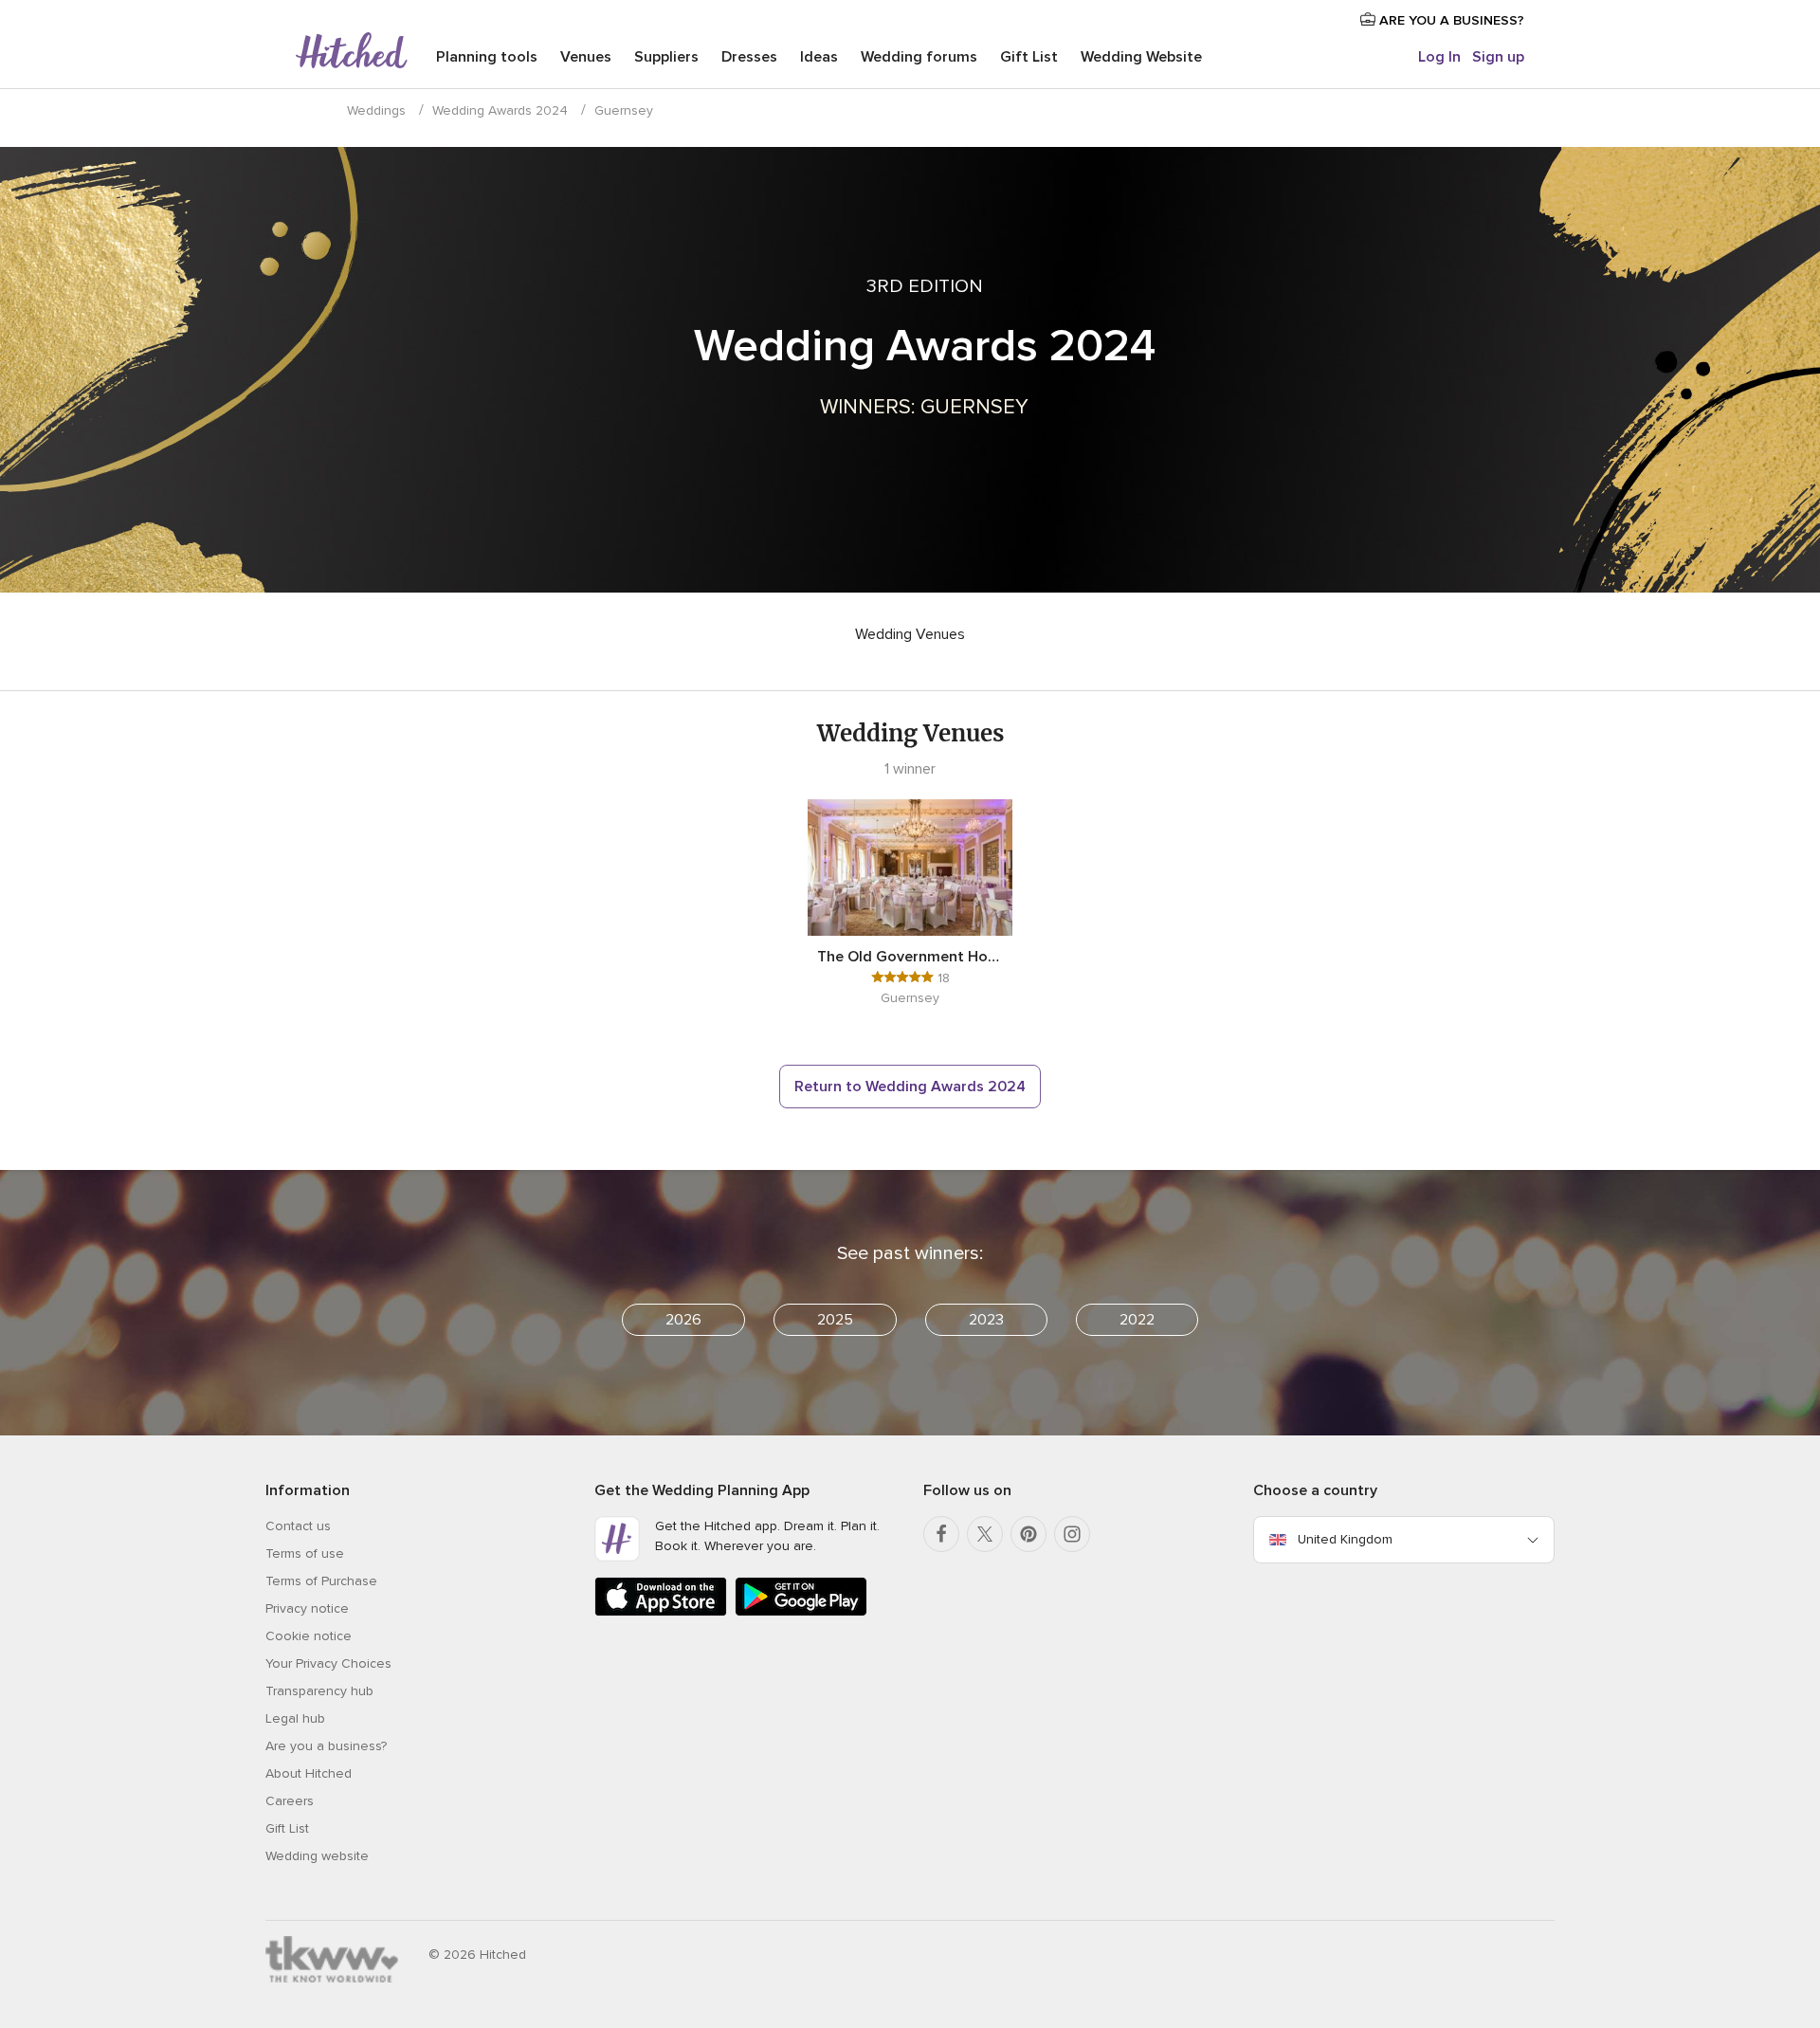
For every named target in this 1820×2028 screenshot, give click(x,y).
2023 (986, 1320)
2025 (835, 1320)
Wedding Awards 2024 (500, 110)
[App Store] (661, 1612)
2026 (683, 1320)
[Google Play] (801, 1612)
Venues (586, 57)
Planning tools (487, 57)
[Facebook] (941, 1534)
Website (1141, 57)
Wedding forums (919, 57)
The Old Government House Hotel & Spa (910, 957)
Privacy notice (307, 1608)
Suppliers (666, 57)
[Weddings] (352, 52)
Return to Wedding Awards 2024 (910, 1087)
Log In (1439, 57)
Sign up (1498, 57)
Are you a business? (326, 1746)
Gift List (1029, 57)
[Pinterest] (1028, 1534)
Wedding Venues (910, 634)
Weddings (376, 110)
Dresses (749, 57)
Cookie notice (309, 1636)
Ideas (819, 57)
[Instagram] (1072, 1534)
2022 (1137, 1320)
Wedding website (317, 1856)
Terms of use (305, 1553)
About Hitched (309, 1773)
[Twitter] (985, 1534)
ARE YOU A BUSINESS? (1450, 20)
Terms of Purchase (321, 1581)
